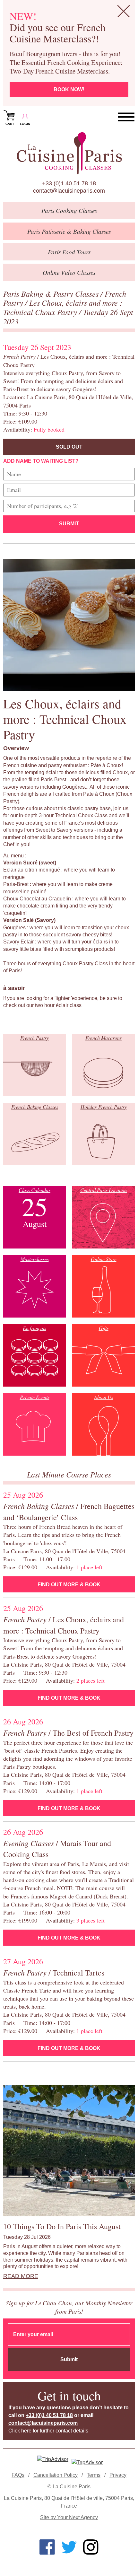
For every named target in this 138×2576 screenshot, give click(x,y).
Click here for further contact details (48, 2431)
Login (25, 124)
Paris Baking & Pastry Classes (52, 294)
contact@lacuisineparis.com (69, 191)
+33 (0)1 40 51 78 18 (69, 183)
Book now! (69, 89)
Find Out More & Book (69, 1585)
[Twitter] (69, 2547)
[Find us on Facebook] (47, 2547)
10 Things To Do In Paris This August (62, 2226)
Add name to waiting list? (41, 461)
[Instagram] (91, 2547)
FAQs (18, 2475)
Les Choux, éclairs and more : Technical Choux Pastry (63, 307)
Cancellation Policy (56, 2475)
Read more (21, 2276)
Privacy (118, 2475)
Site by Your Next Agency (69, 2517)
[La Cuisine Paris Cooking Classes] (69, 153)
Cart (10, 124)
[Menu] (126, 117)
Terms (94, 2475)
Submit (69, 524)
